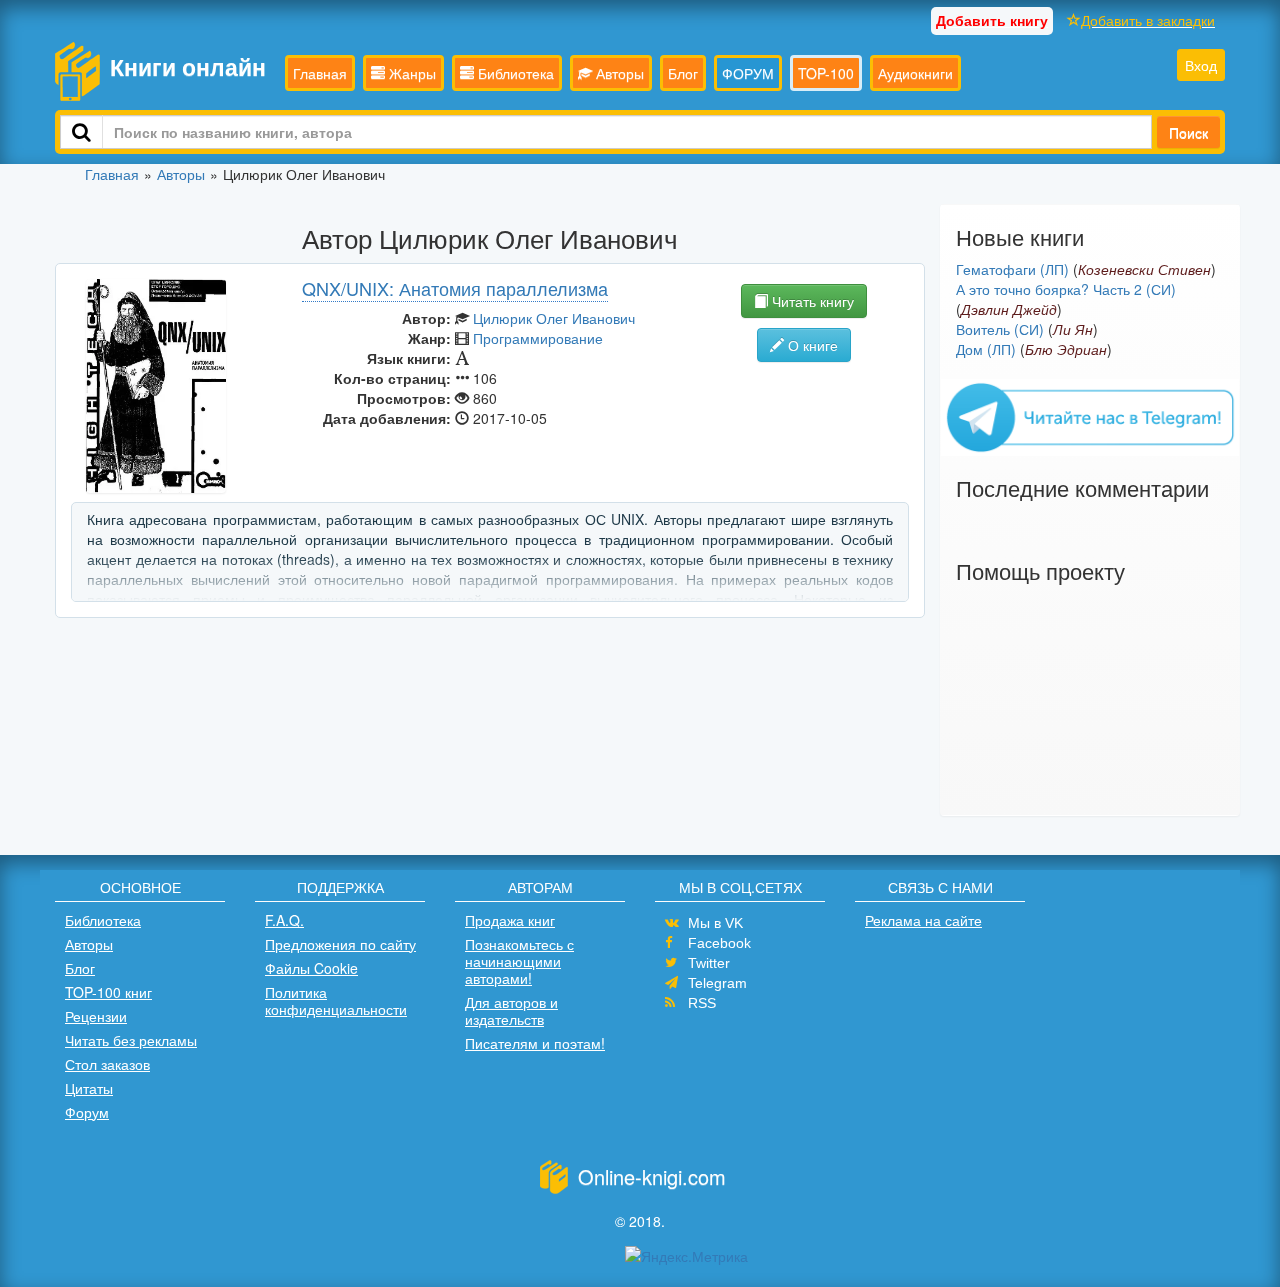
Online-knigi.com (652, 1176)
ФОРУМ (748, 73)
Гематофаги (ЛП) (1012, 269)
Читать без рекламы (131, 1040)
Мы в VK (715, 923)
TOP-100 (826, 73)
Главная (320, 73)
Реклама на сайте (923, 920)
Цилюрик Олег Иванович (554, 318)
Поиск (1188, 132)
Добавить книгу (992, 20)
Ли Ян (1073, 329)
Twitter (709, 963)
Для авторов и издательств (511, 1010)
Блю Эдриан (1066, 349)
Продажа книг (510, 920)
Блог (683, 73)
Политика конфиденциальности (336, 1000)
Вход (1201, 65)
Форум (87, 1112)
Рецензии (96, 1016)
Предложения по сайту (340, 944)
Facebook (719, 943)
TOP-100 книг (108, 992)
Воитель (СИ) (1000, 329)
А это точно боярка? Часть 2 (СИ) (1066, 289)
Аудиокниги (915, 73)
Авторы (618, 73)
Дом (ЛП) (986, 349)
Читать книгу (811, 301)
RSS (702, 1003)
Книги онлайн (188, 66)
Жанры (410, 73)
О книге (811, 345)
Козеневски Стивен (1144, 269)
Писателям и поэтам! (535, 1043)
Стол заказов (107, 1064)
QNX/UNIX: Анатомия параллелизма (455, 288)
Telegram (717, 983)
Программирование (538, 338)
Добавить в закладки (1148, 20)
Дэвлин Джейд (1009, 309)
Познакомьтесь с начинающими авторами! (519, 961)
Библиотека (514, 73)
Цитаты (89, 1088)
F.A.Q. (284, 920)
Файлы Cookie (311, 968)
